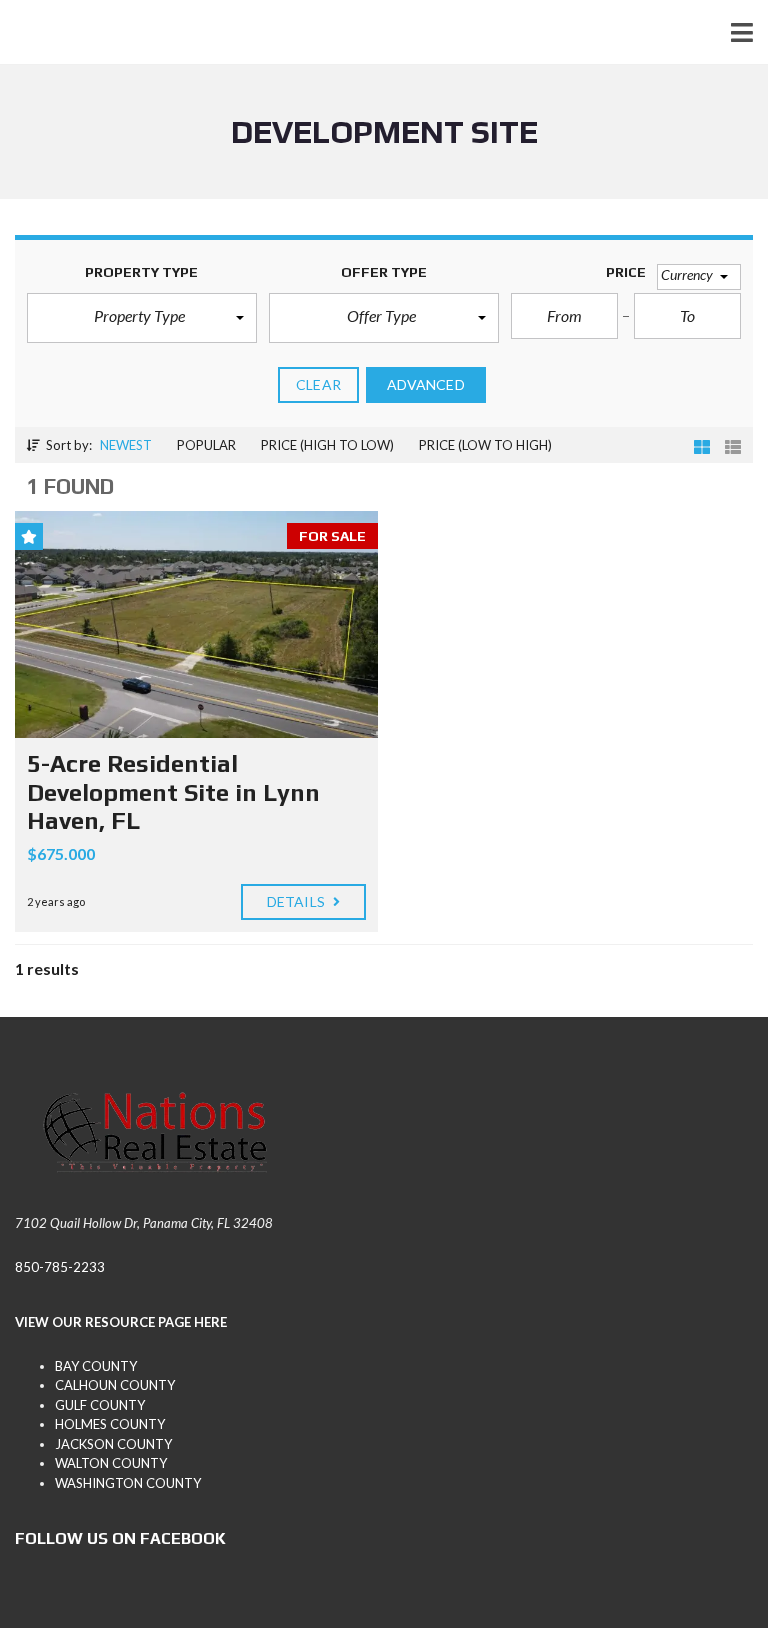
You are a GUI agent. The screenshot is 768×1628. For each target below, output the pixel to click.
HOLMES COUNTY (110, 1424)
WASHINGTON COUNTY (128, 1483)
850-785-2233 (60, 1267)
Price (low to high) (485, 445)
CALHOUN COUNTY (115, 1385)
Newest (126, 445)
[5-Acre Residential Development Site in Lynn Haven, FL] (196, 624)
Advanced (426, 384)
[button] (142, 318)
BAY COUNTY (96, 1366)
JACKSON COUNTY (113, 1444)
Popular (206, 445)
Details (297, 901)
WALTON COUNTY (111, 1463)
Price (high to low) (327, 445)
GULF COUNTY (100, 1405)
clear (318, 384)
